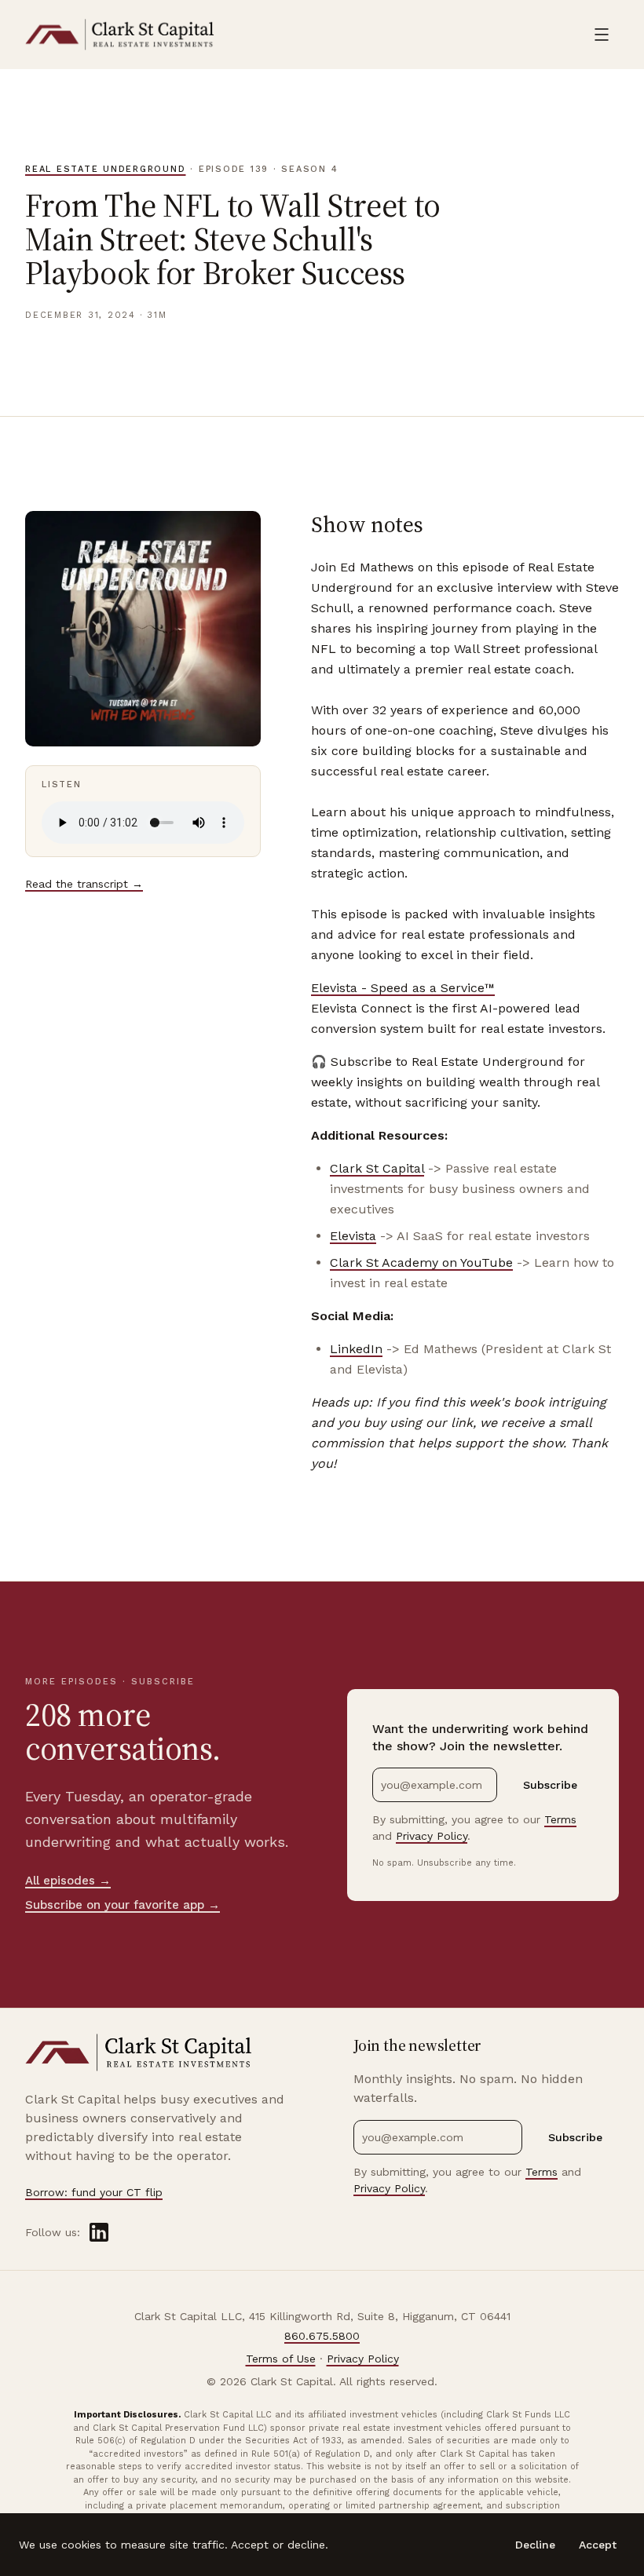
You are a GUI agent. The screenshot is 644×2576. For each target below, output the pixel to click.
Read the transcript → (84, 884)
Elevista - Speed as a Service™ (403, 988)
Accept (598, 2545)
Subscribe (550, 1785)
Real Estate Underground (105, 169)
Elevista (353, 1236)
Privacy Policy (432, 1836)
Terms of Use (281, 2359)
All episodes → (68, 1881)
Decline (535, 2545)
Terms (560, 1819)
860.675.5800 (322, 2336)
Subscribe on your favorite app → (123, 1905)
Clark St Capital (377, 1168)
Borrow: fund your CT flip (94, 2192)
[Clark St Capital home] (120, 35)
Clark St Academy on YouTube (421, 1262)
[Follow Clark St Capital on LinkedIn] (99, 2232)
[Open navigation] (602, 35)
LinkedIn (356, 1349)
